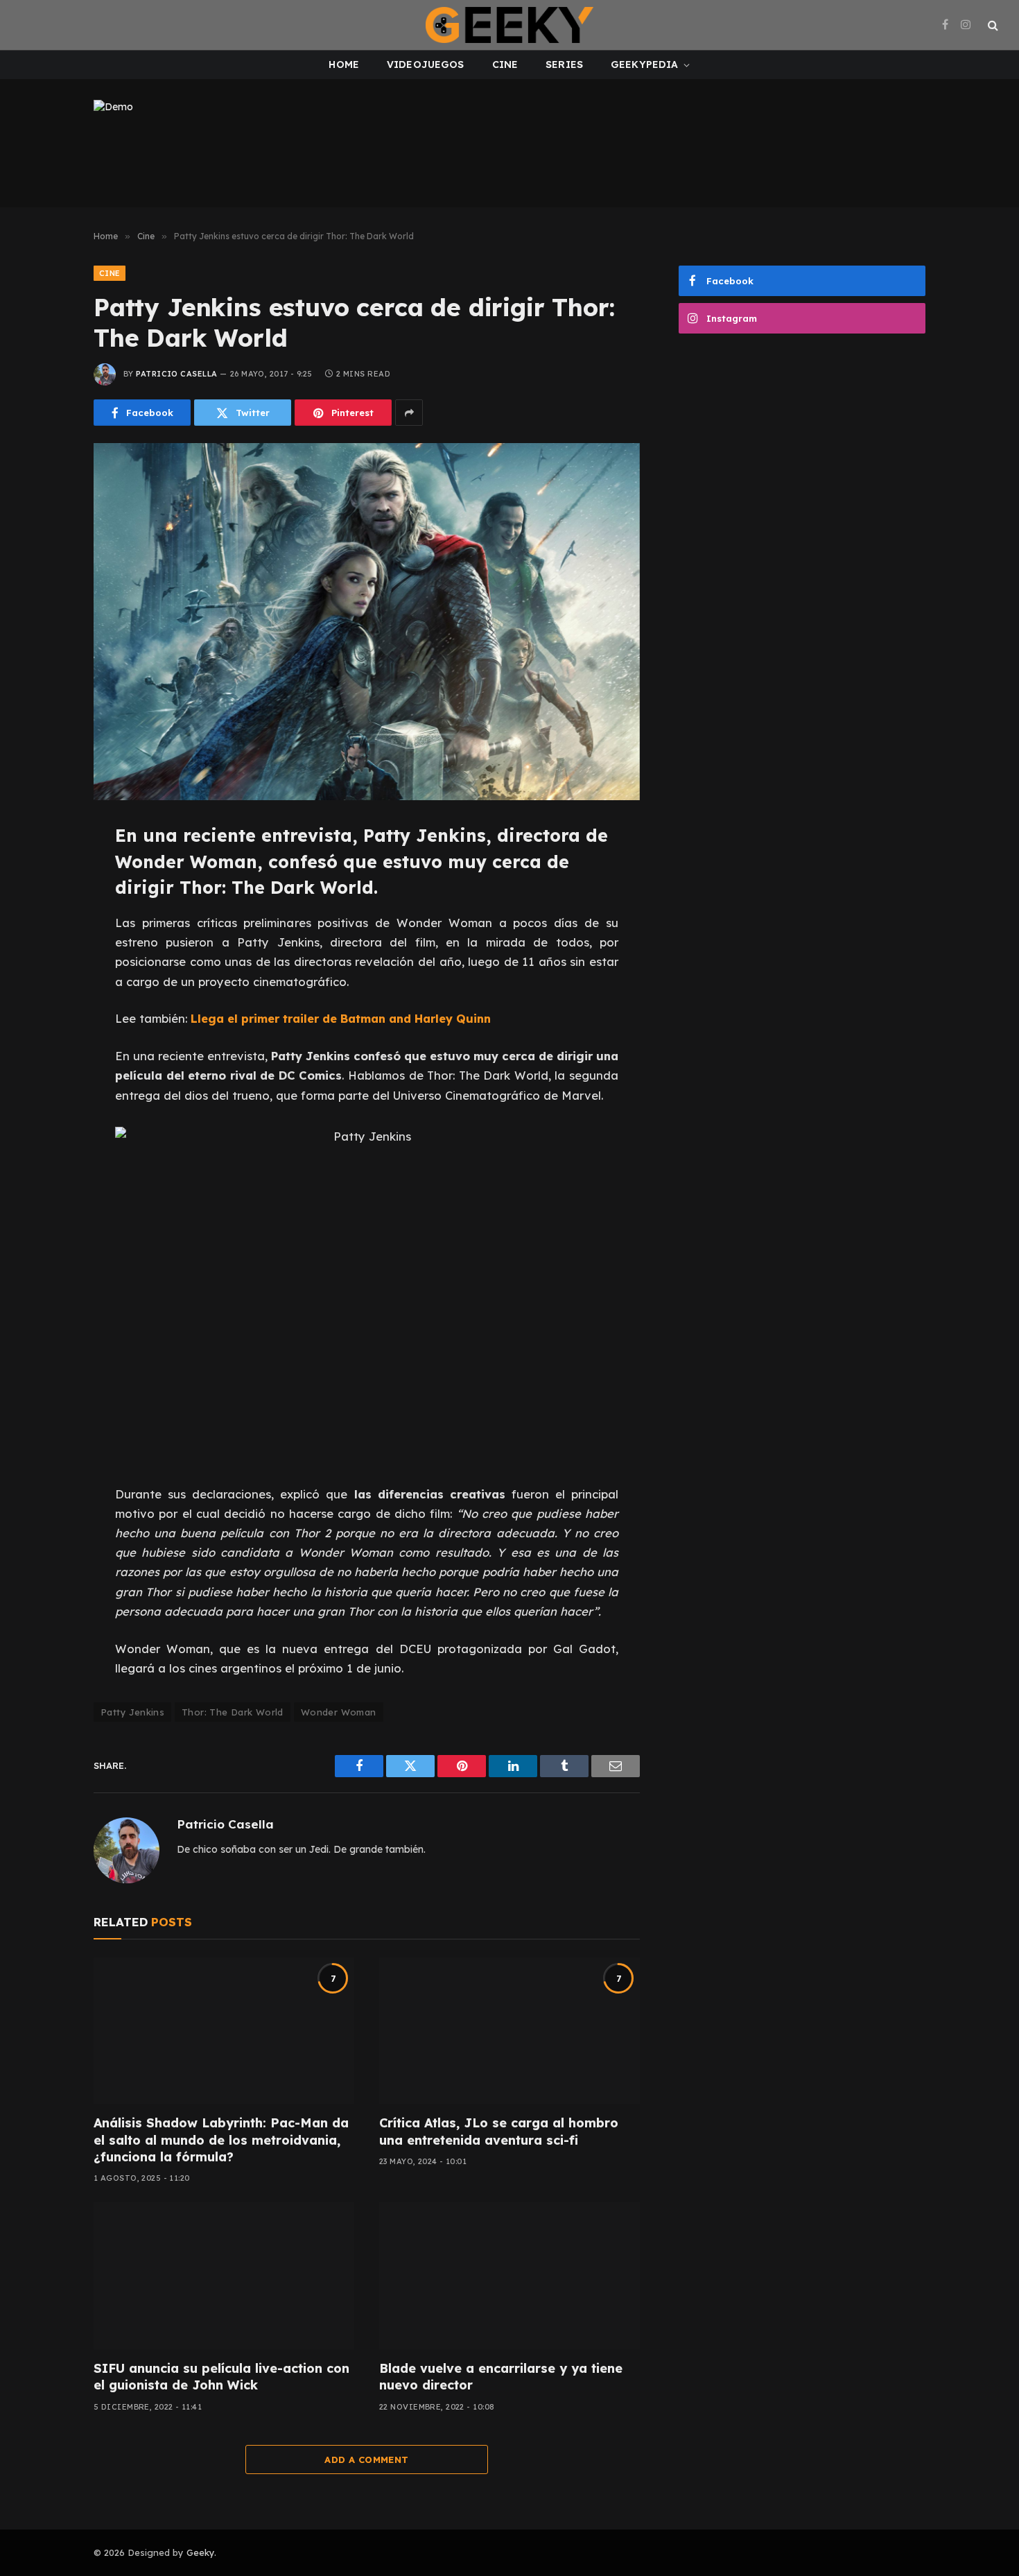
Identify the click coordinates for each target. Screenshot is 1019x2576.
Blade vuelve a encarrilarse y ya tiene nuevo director (501, 2377)
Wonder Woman (339, 1712)
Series (564, 64)
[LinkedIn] (47, 933)
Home (344, 64)
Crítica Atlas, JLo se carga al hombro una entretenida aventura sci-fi (499, 2131)
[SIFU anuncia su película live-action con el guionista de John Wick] (224, 2276)
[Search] (992, 25)
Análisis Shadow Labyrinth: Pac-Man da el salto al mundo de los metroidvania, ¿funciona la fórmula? (221, 2140)
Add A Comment (366, 2460)
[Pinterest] (47, 965)
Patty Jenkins (132, 1712)
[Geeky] (509, 25)
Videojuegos (426, 64)
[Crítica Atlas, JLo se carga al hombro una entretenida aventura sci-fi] (509, 2031)
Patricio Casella (176, 374)
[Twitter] (47, 902)
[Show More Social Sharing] (409, 413)
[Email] (47, 996)
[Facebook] (47, 871)
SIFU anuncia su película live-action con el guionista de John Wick (221, 2377)
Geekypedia (644, 64)
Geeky (200, 2552)
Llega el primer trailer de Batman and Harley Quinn (341, 1018)
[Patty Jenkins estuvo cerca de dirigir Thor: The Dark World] (367, 622)
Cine (505, 64)
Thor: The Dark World (233, 1712)
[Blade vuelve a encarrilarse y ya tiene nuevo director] (509, 2276)
